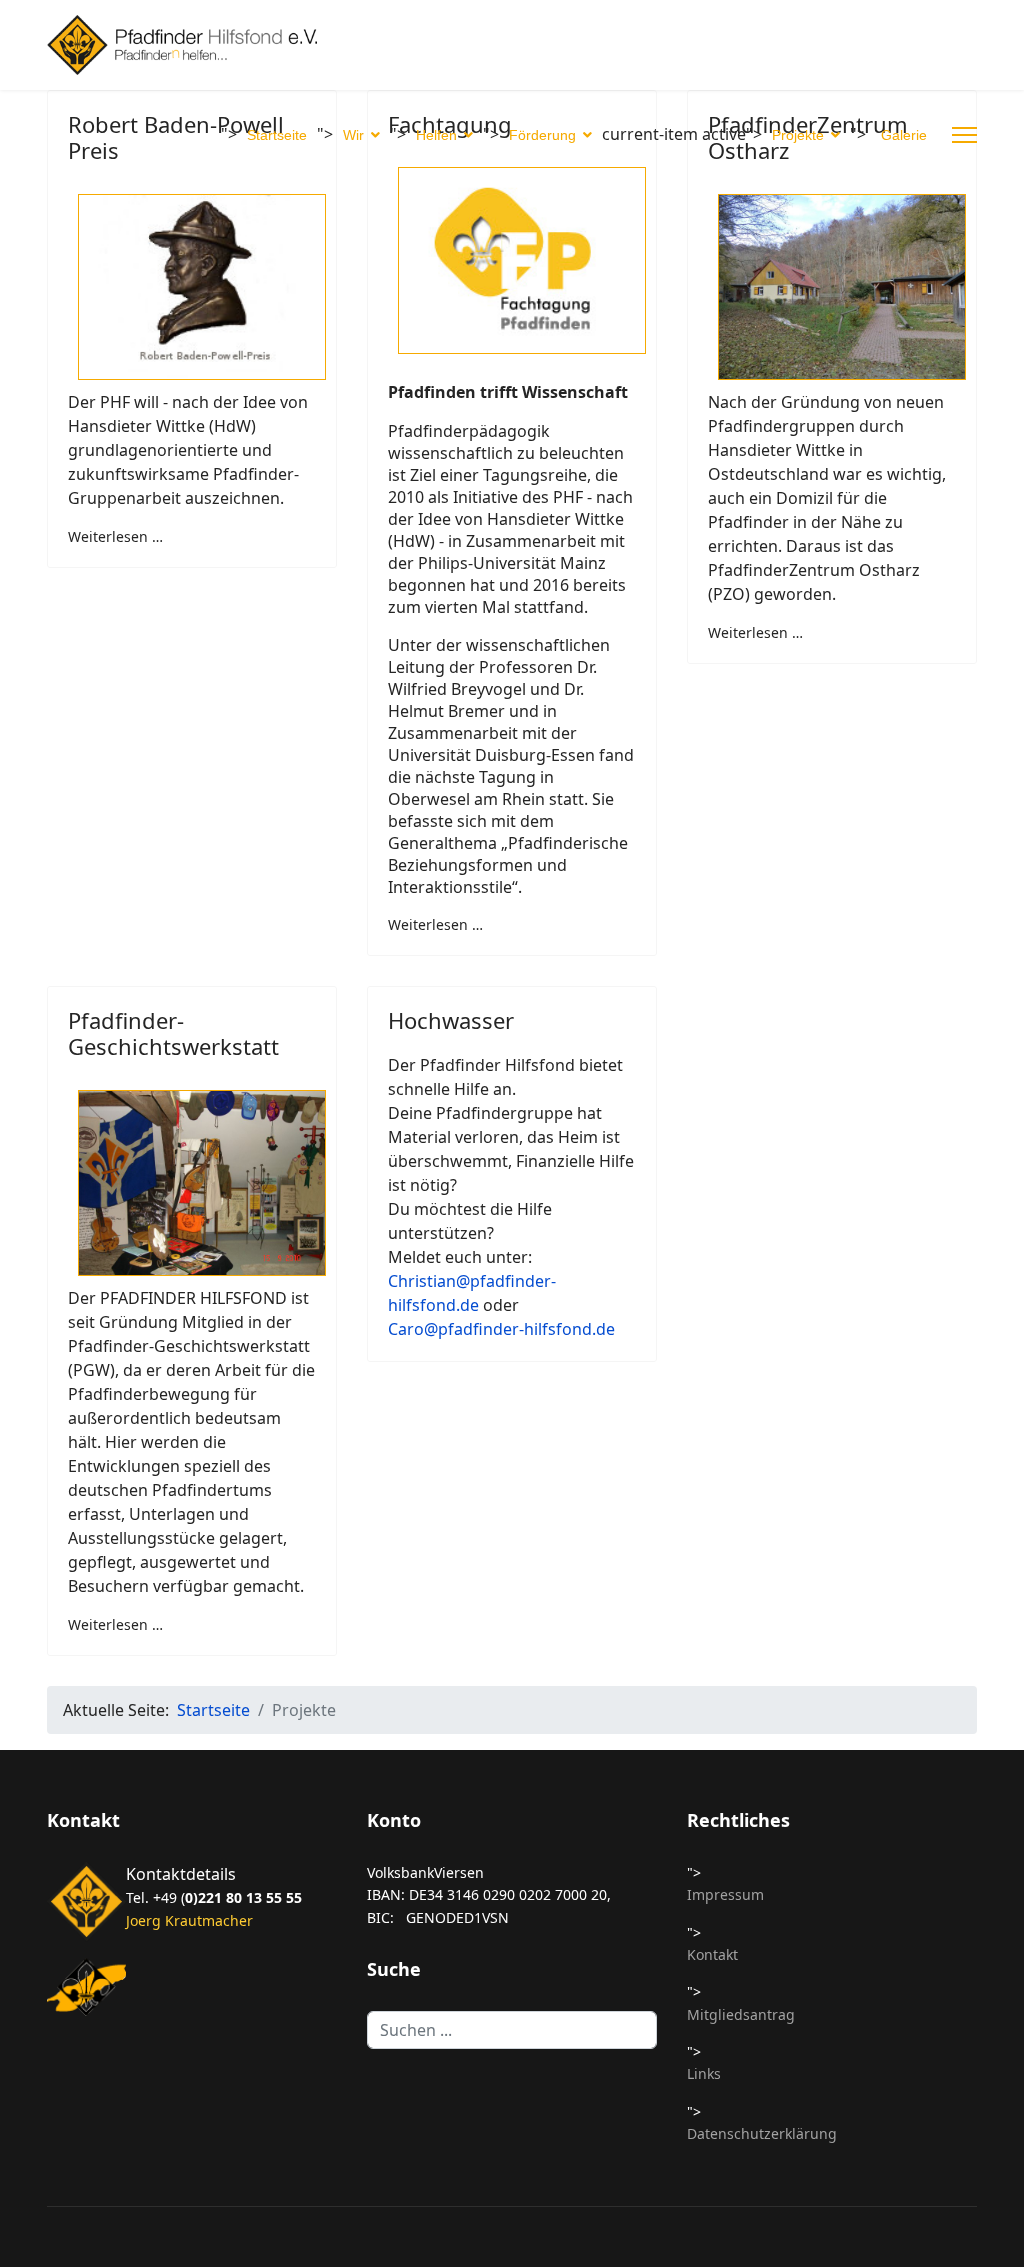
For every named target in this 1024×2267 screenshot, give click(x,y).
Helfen (436, 135)
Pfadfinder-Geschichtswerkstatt (173, 1033)
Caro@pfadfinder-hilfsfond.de (503, 1329)
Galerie (904, 135)
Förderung (542, 135)
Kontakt (712, 1954)
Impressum (725, 1894)
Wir (353, 135)
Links (704, 2073)
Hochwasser (451, 1020)
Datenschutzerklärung (762, 2133)
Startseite (277, 135)
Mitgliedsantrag (741, 2014)
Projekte (798, 135)
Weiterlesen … (115, 536)
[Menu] (964, 135)
